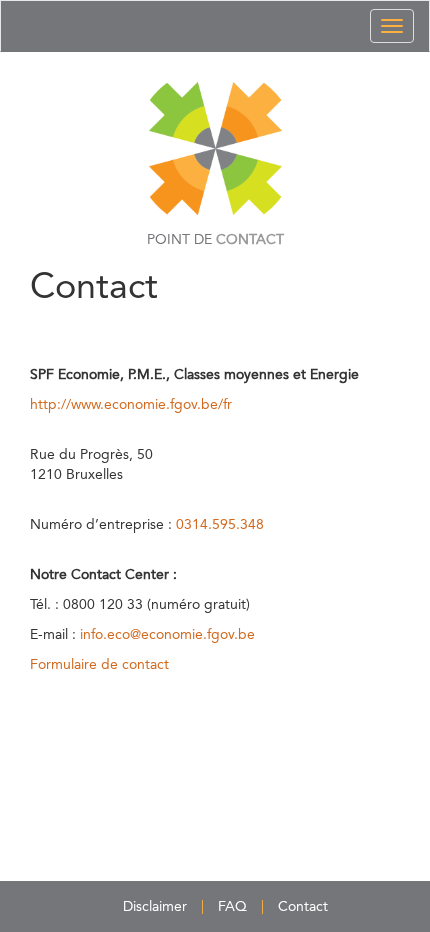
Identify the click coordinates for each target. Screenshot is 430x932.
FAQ (232, 907)
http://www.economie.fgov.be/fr (131, 405)
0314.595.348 (220, 525)
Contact (303, 907)
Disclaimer (155, 907)
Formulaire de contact (99, 665)
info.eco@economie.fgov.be (167, 635)
